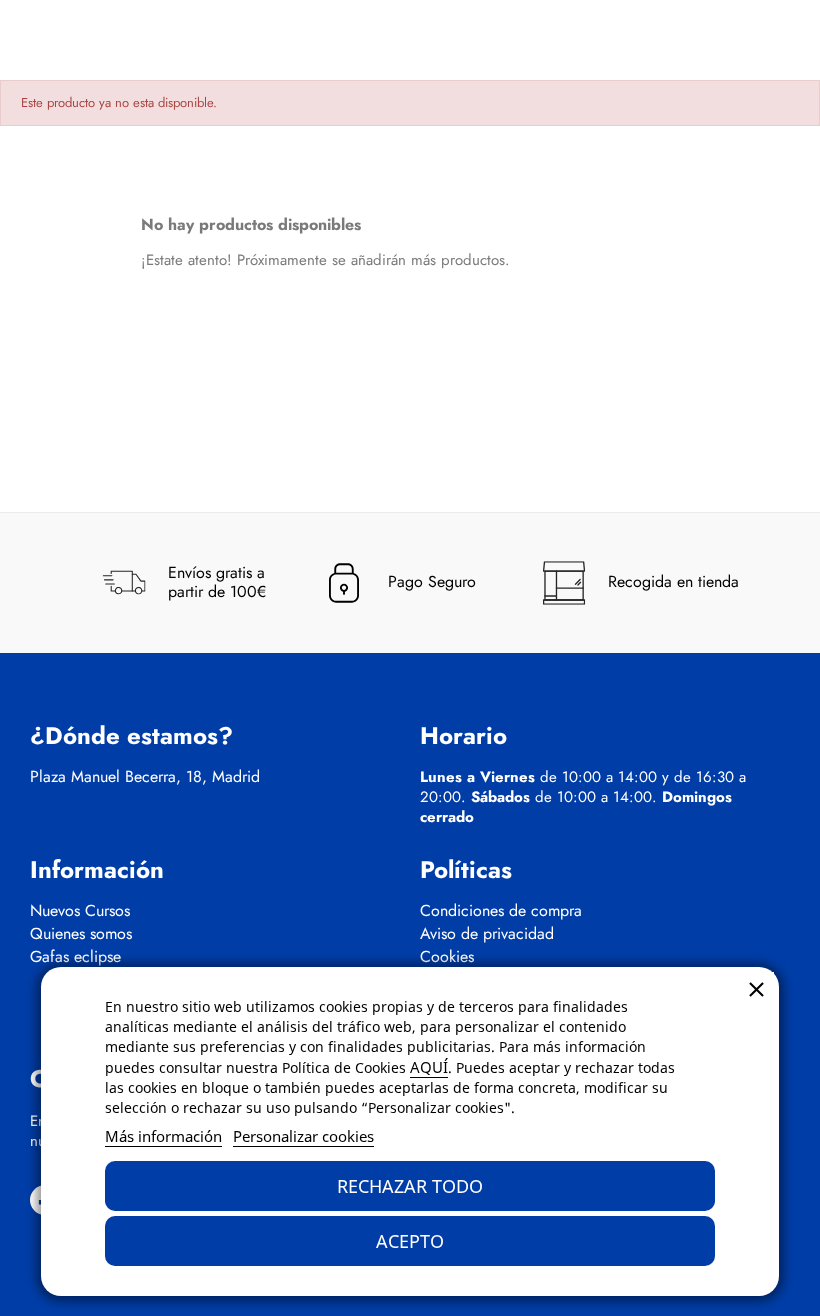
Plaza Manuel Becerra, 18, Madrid (145, 777)
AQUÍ (429, 1067)
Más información (163, 1136)
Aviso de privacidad (487, 934)
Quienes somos (81, 934)
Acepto (410, 1241)
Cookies (447, 957)
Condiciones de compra (501, 911)
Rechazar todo (410, 1186)
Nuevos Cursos (80, 911)
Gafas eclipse (75, 957)
